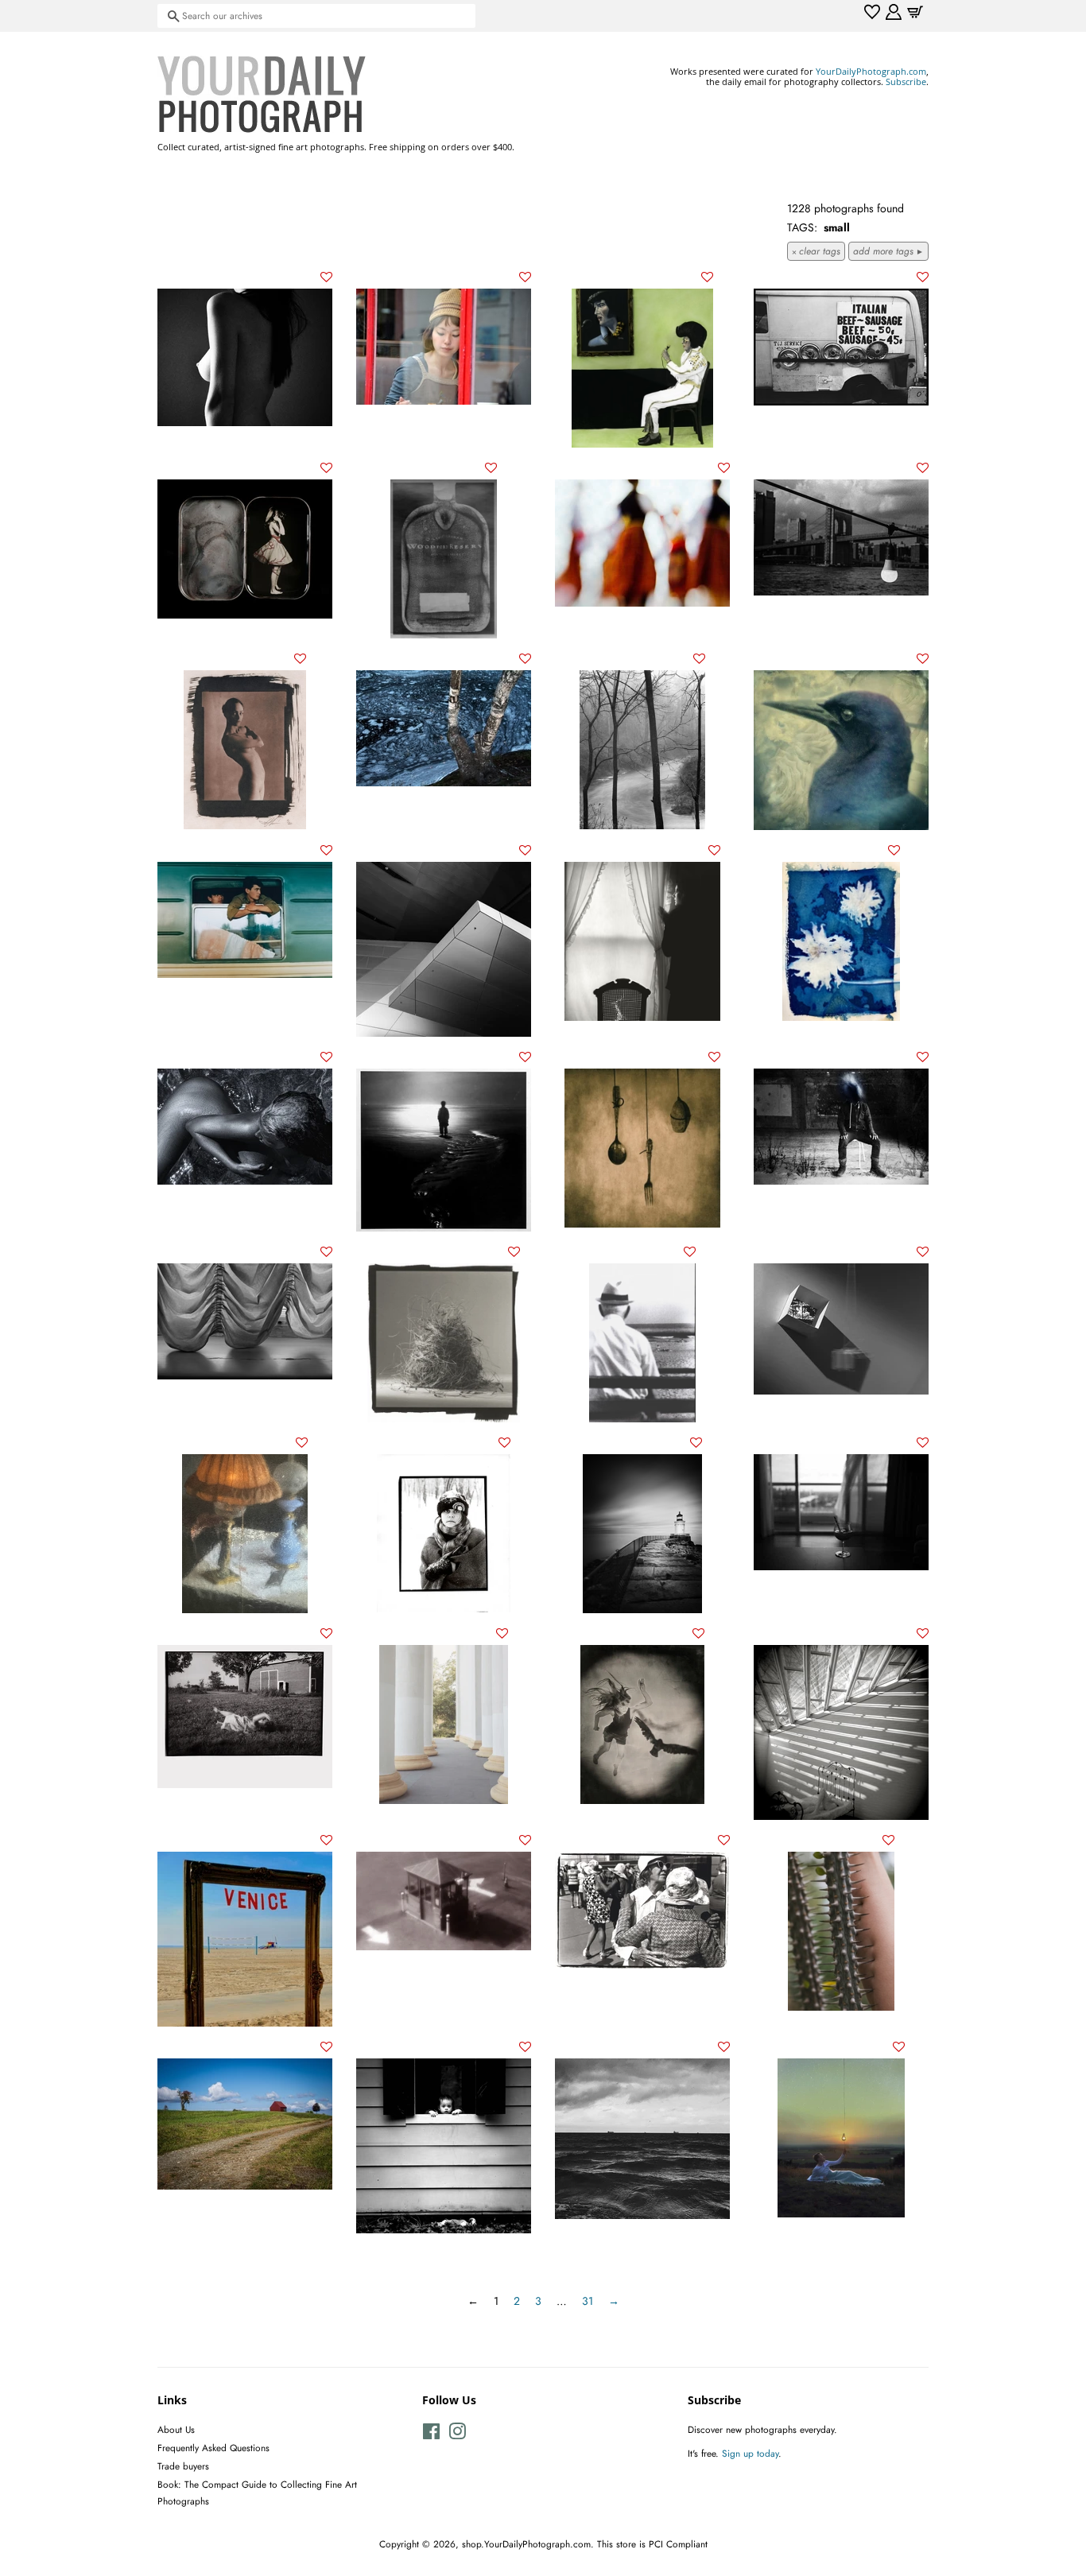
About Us (176, 2429)
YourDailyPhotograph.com (871, 71)
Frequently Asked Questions (213, 2448)
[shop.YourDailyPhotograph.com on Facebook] (431, 2435)
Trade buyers (183, 2466)
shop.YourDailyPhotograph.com (526, 2544)
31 (588, 2301)
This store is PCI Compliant (652, 2544)
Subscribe (906, 81)
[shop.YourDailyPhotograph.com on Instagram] (457, 2435)
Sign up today (750, 2453)
